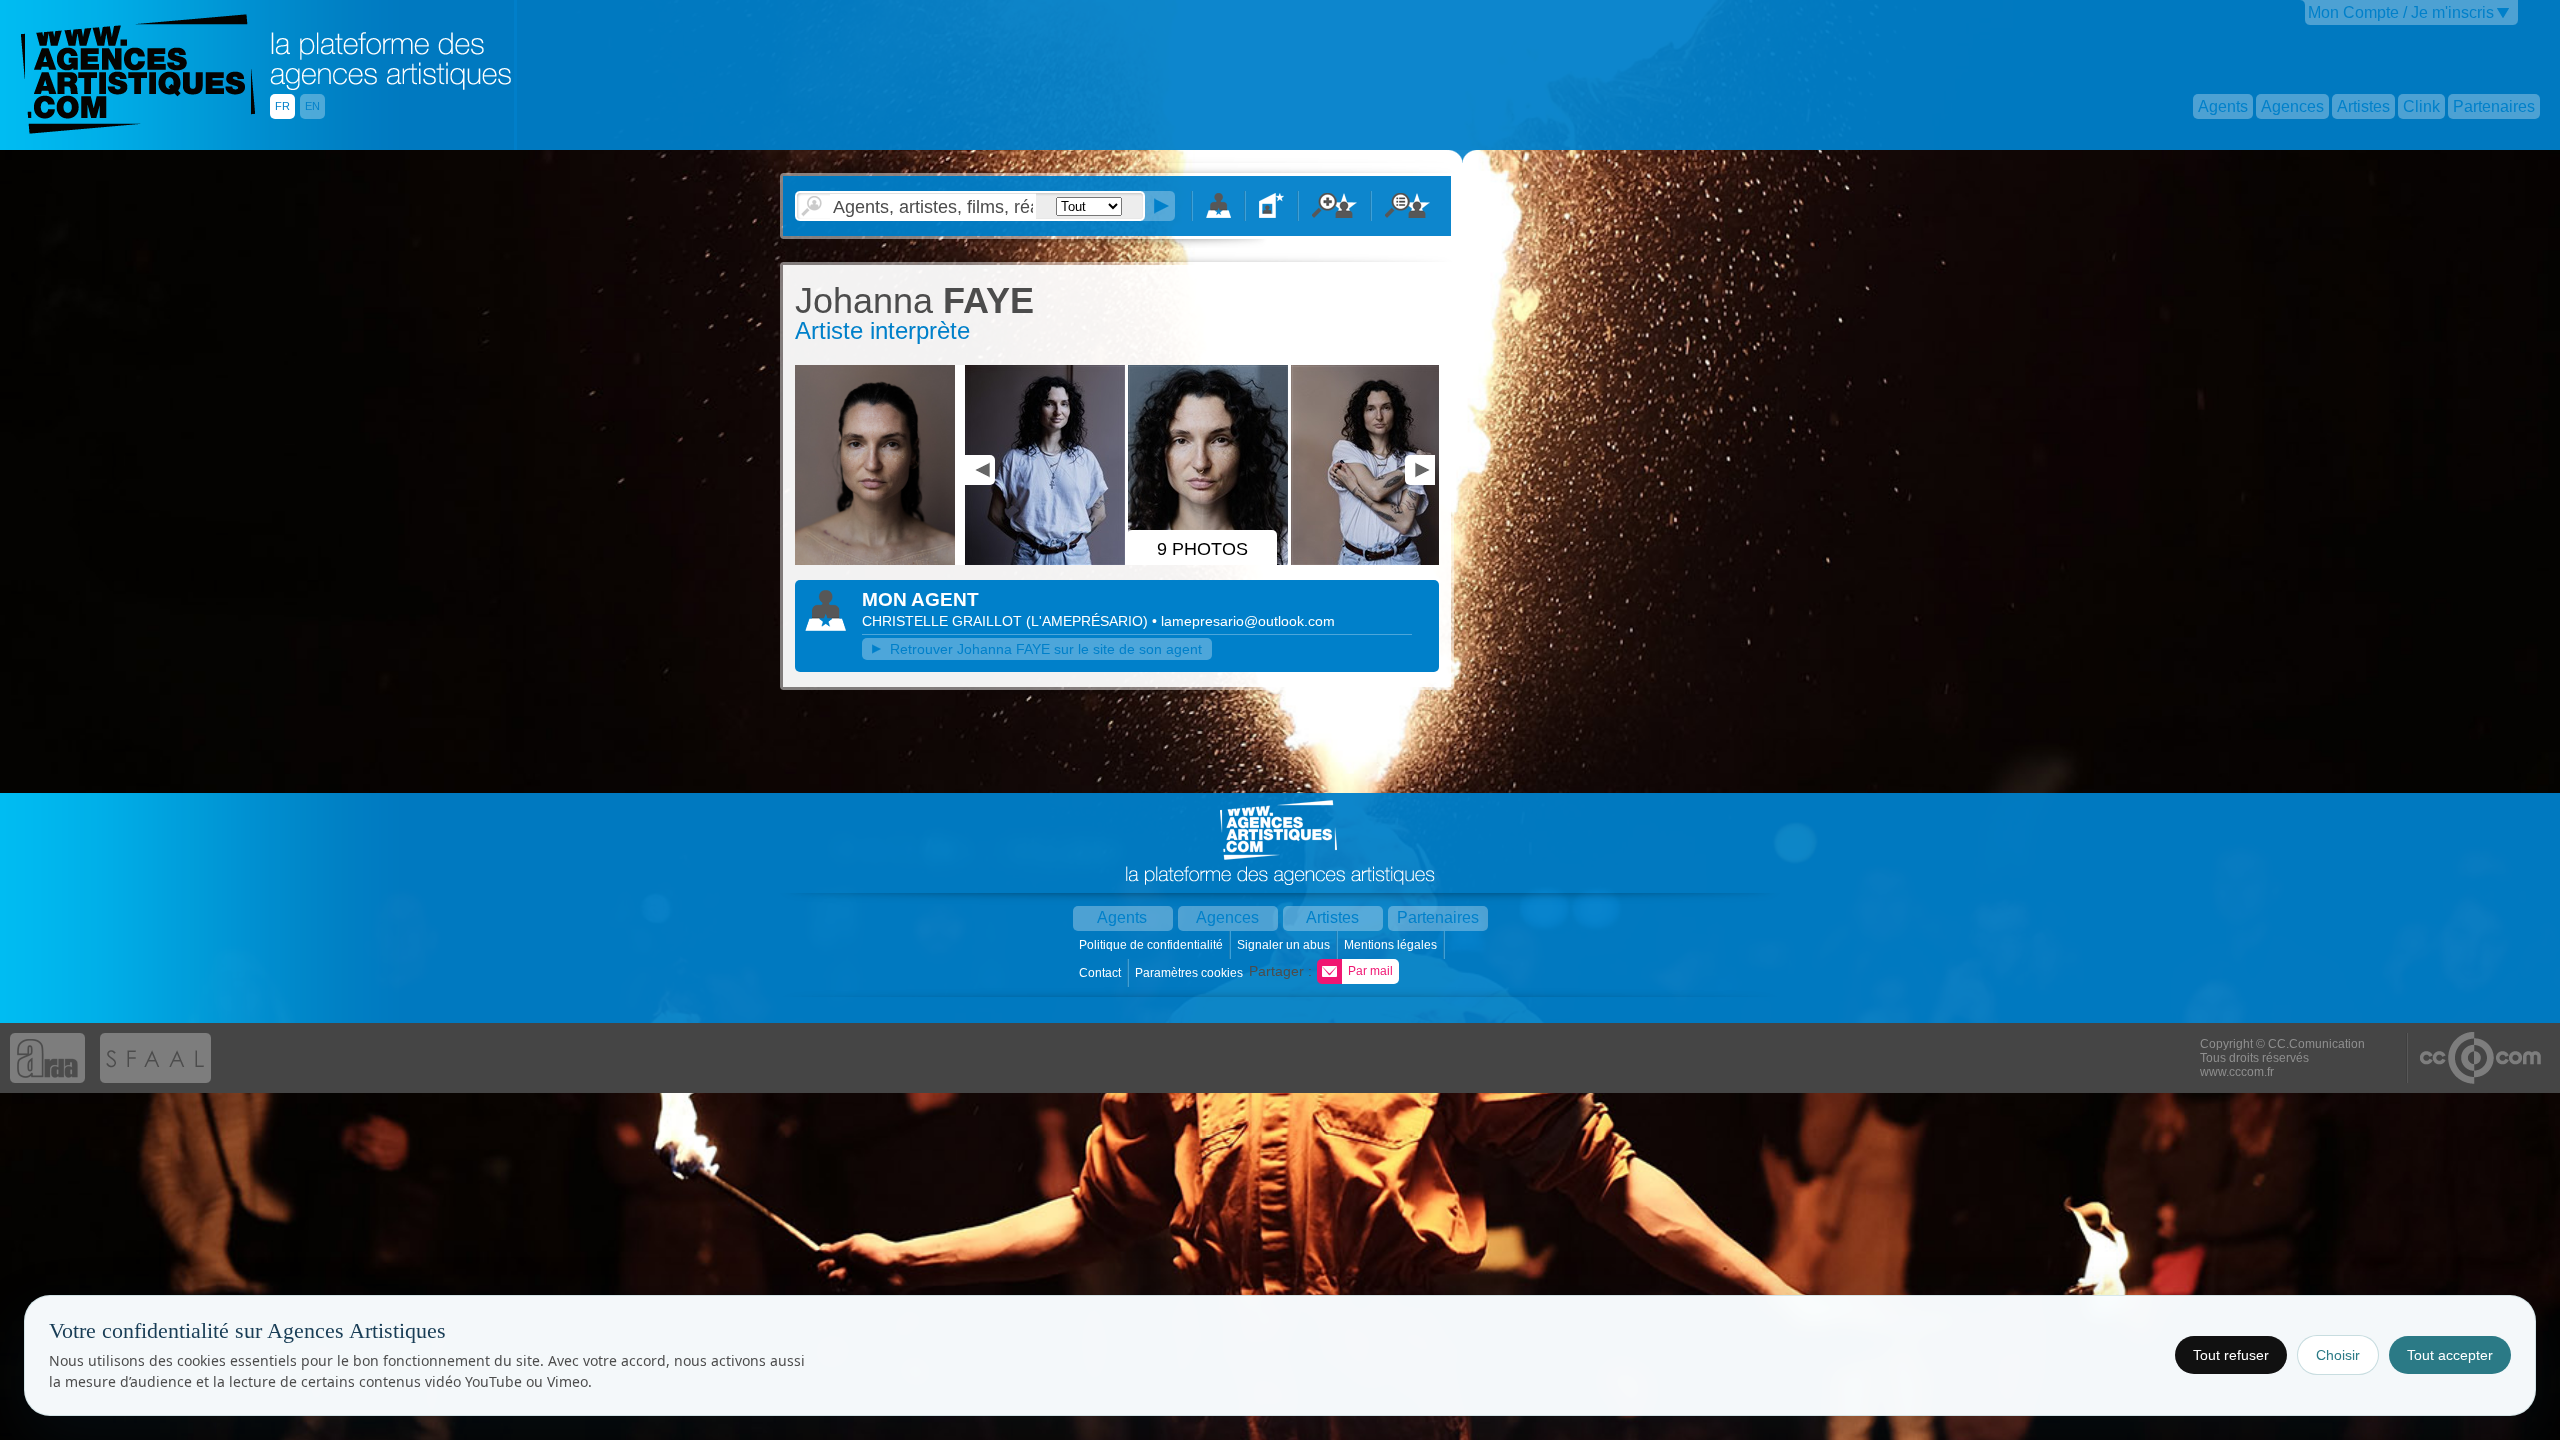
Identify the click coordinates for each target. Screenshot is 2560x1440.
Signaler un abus (1285, 945)
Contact (1101, 973)
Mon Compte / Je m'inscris (2401, 12)
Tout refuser (2231, 1355)
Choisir (2338, 1355)
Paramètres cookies (1190, 973)
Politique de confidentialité (1152, 945)
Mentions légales (1392, 945)
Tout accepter (2450, 1355)
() (1089, 621)
